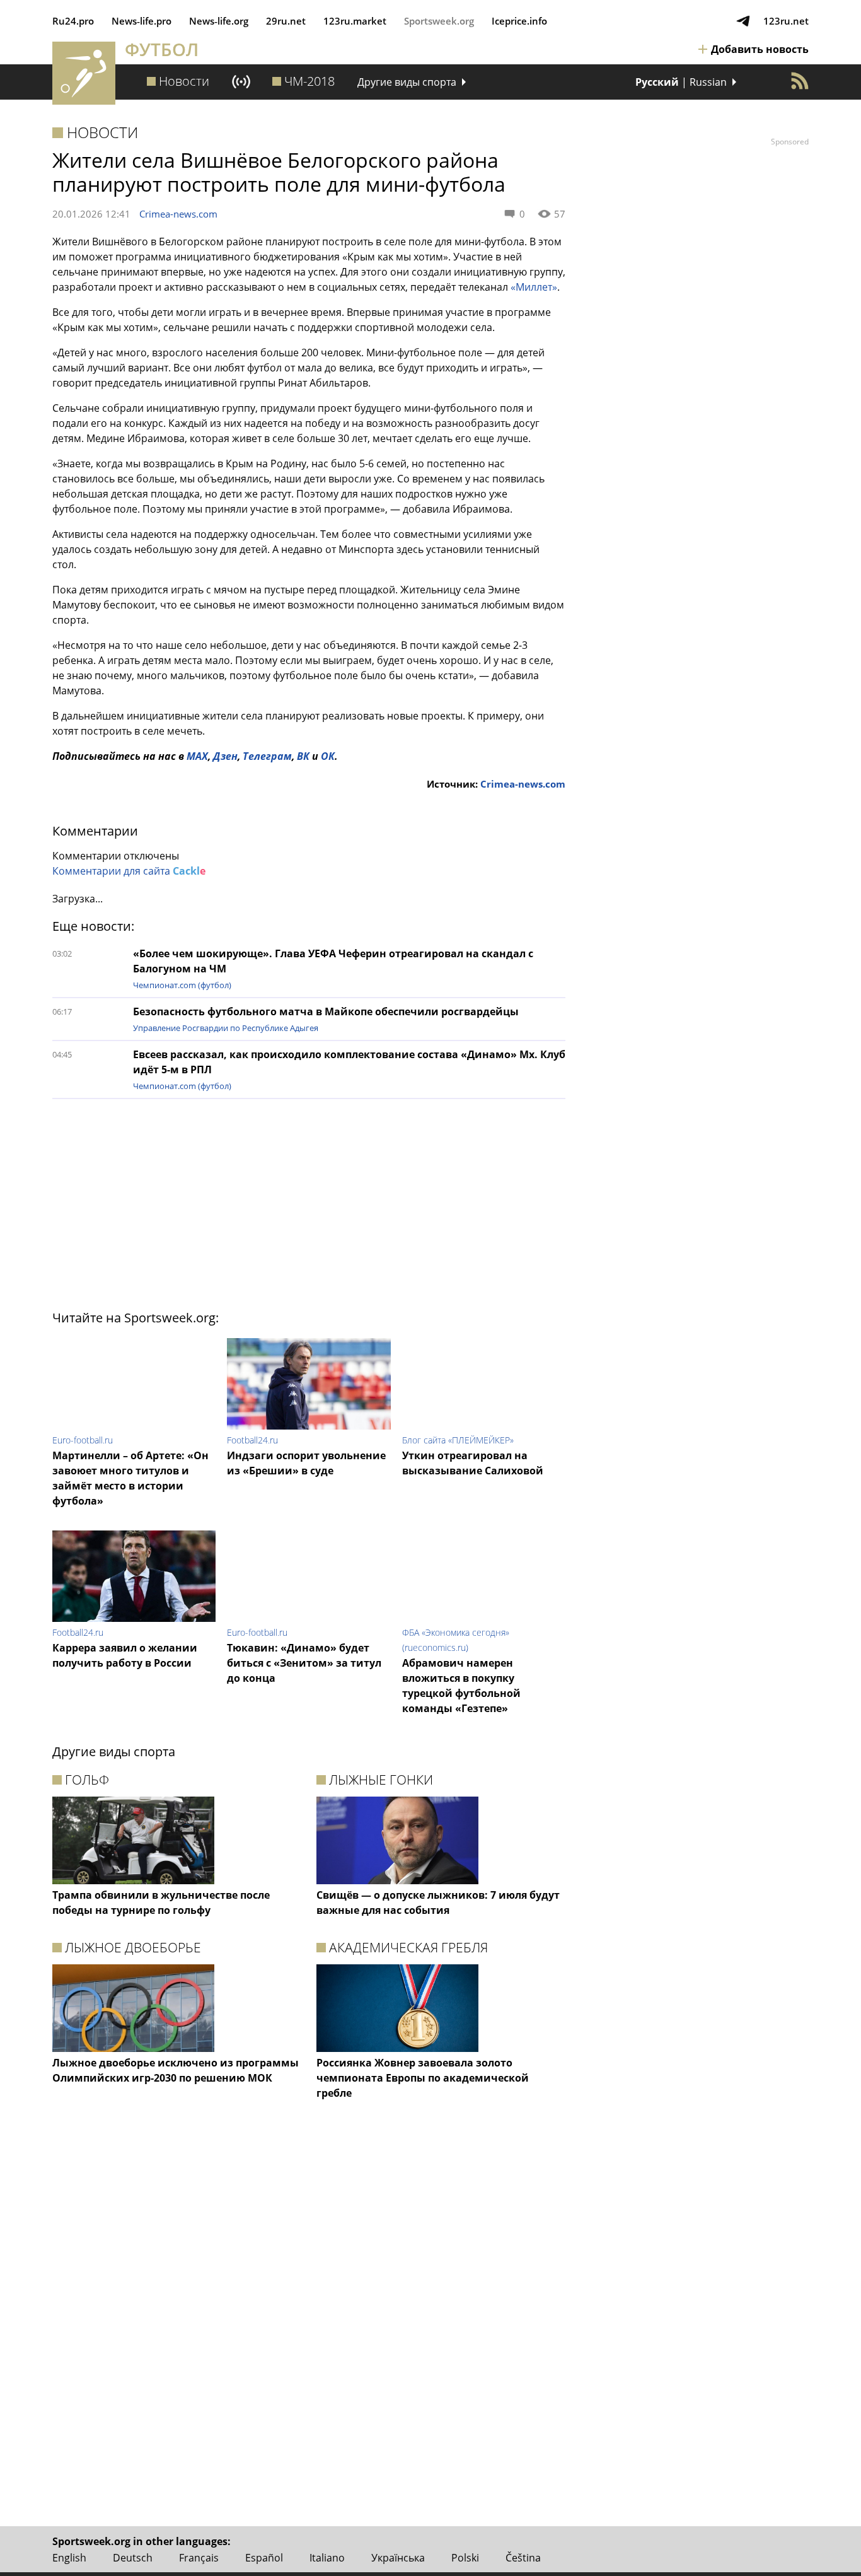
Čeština (523, 2558)
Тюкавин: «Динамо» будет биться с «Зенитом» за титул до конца (304, 1663)
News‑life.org (219, 21)
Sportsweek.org (439, 21)
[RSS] (800, 81)
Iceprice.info (519, 21)
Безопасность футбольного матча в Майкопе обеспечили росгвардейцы (326, 1011)
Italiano (327, 2558)
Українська (398, 2558)
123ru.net (786, 21)
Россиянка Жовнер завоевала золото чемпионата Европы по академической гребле (423, 2078)
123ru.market (355, 21)
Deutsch (133, 2558)
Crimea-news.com (178, 214)
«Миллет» (534, 287)
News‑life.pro (142, 21)
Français (199, 2558)
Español (264, 2558)
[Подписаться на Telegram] (743, 21)
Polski (465, 2558)
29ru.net (286, 21)
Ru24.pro (73, 21)
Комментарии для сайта (129, 871)
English (69, 2558)
